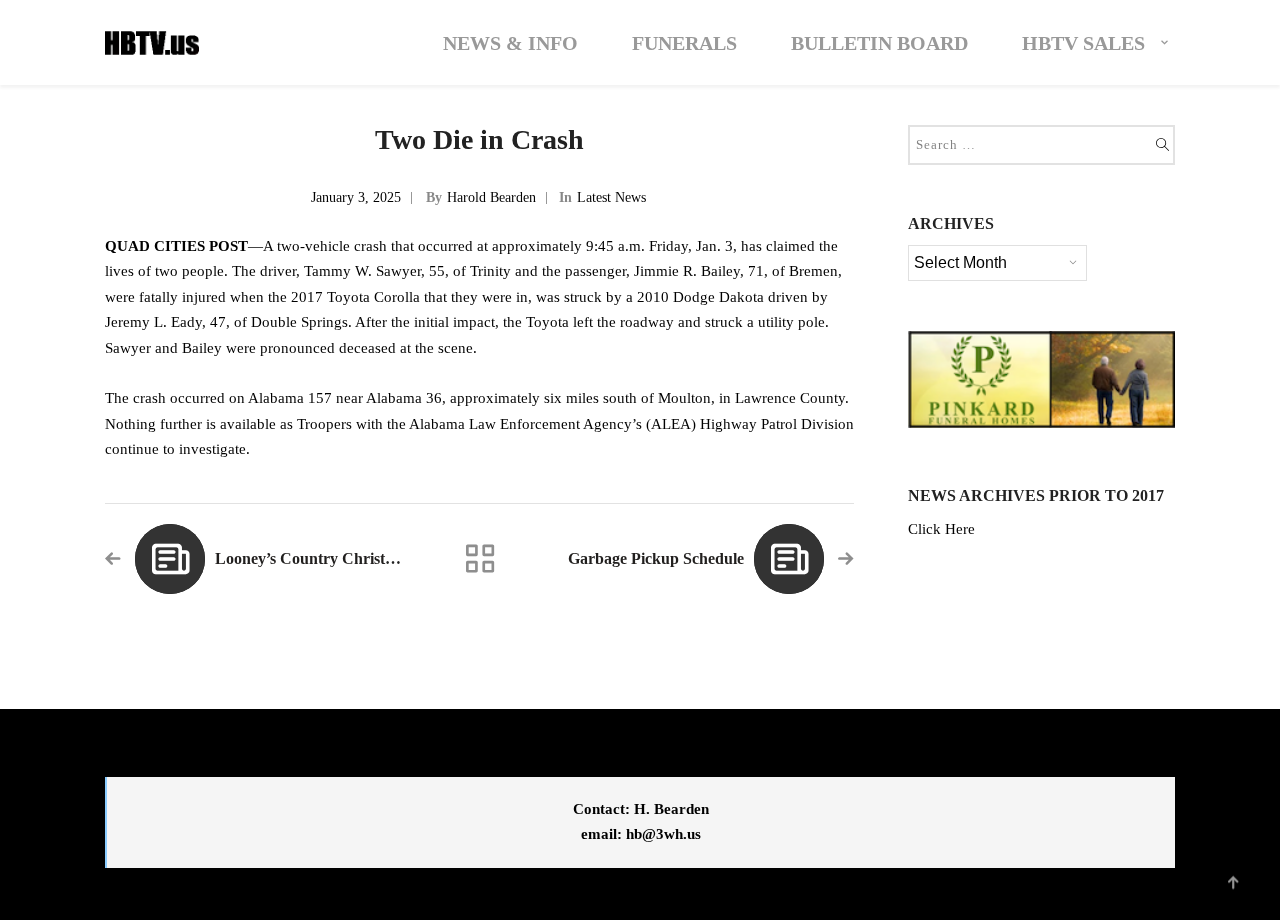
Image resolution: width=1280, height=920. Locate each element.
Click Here (941, 529)
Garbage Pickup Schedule (656, 558)
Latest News (611, 197)
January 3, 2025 (356, 197)
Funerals (684, 43)
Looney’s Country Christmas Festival (341, 558)
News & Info (510, 43)
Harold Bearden (491, 197)
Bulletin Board (879, 43)
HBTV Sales (1083, 43)
